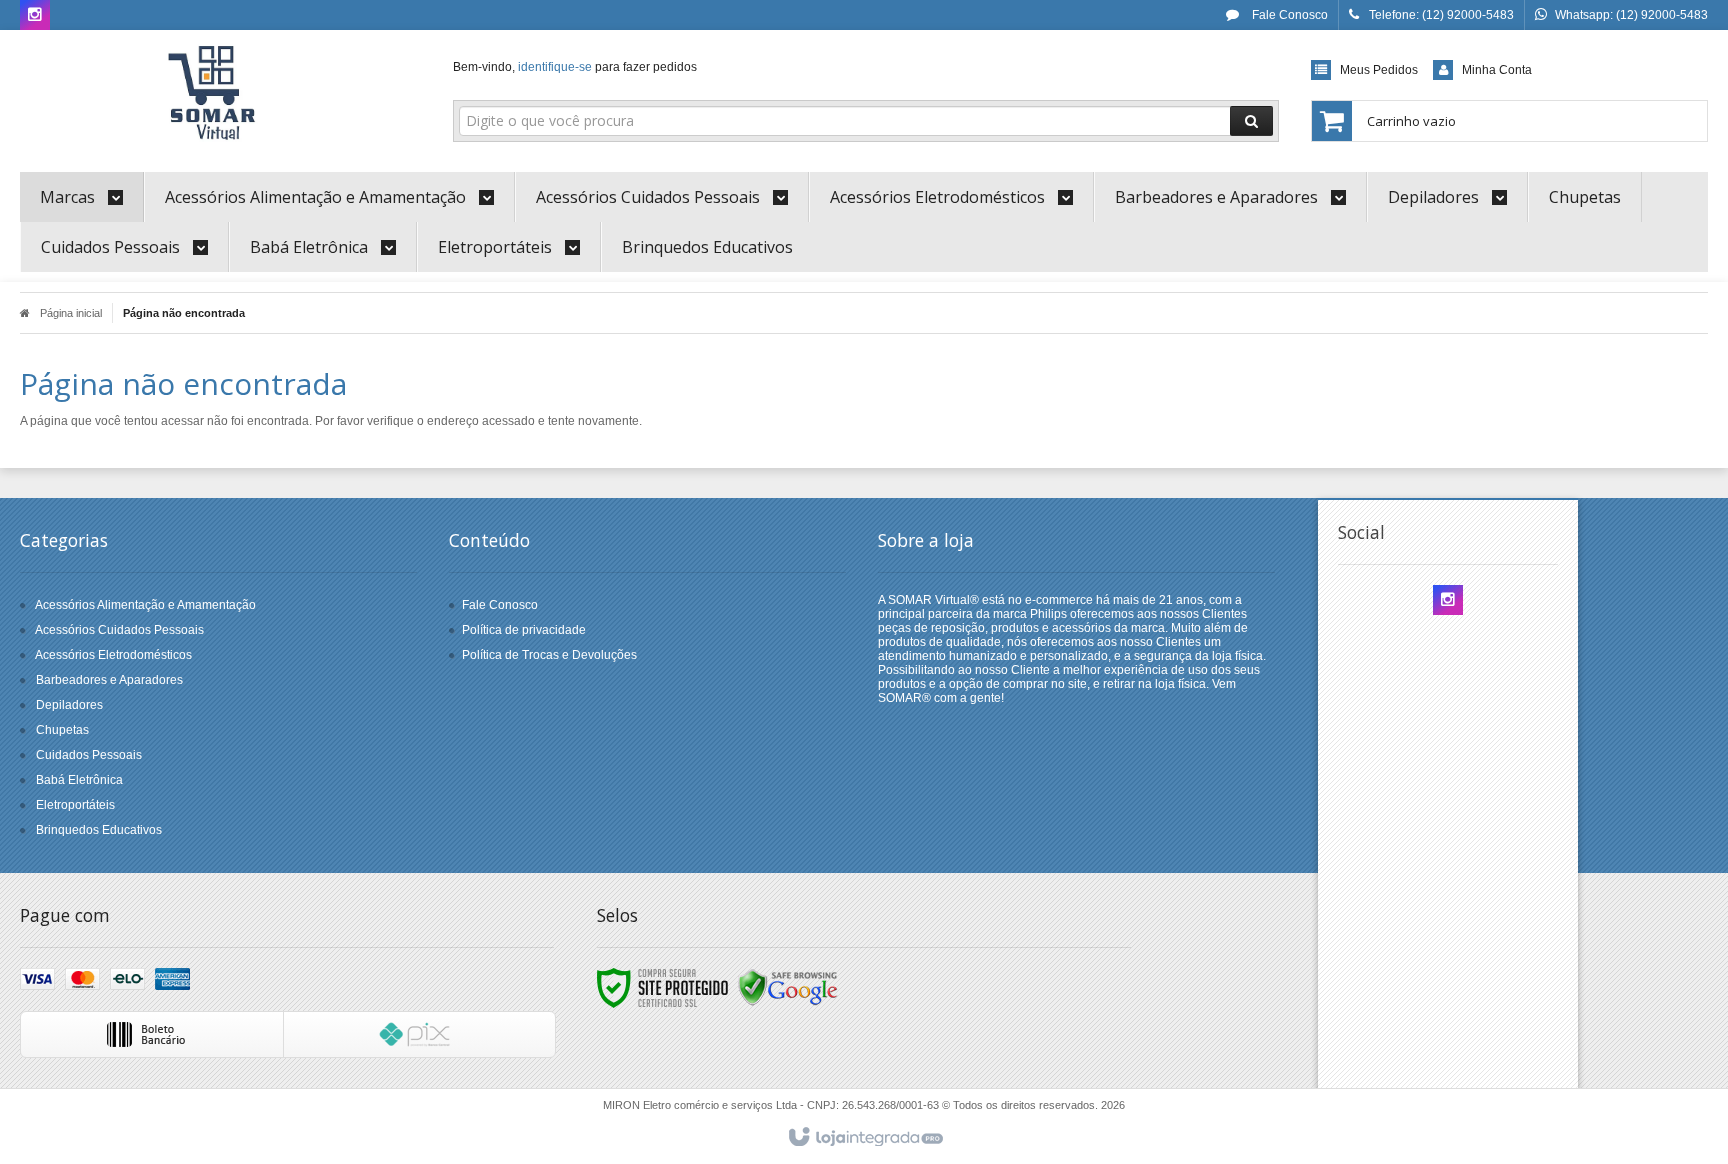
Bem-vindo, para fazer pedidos (575, 67)
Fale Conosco (1288, 15)
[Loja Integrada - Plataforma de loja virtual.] (864, 1138)
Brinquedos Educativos (99, 830)
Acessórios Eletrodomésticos (113, 655)
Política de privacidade (524, 630)
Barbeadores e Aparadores (109, 680)
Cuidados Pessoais (89, 755)
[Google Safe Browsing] (788, 987)
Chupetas (62, 730)
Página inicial (71, 313)
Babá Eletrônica (79, 780)
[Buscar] (1251, 121)
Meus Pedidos (1379, 70)
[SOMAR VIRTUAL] (215, 96)
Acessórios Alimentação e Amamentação (145, 605)
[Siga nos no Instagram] (35, 16)
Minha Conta (1497, 70)
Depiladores (69, 705)
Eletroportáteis (75, 805)
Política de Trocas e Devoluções (549, 655)
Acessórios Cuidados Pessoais (119, 630)
